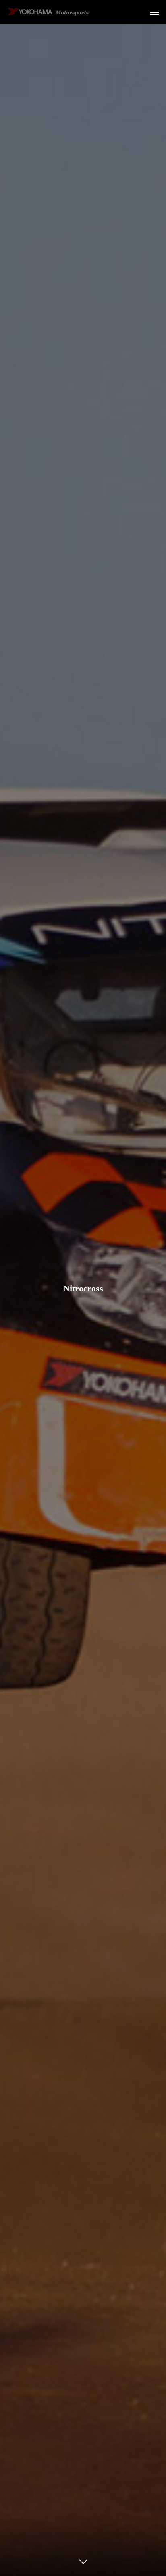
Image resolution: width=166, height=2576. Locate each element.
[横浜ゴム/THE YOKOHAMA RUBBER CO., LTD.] (48, 12)
